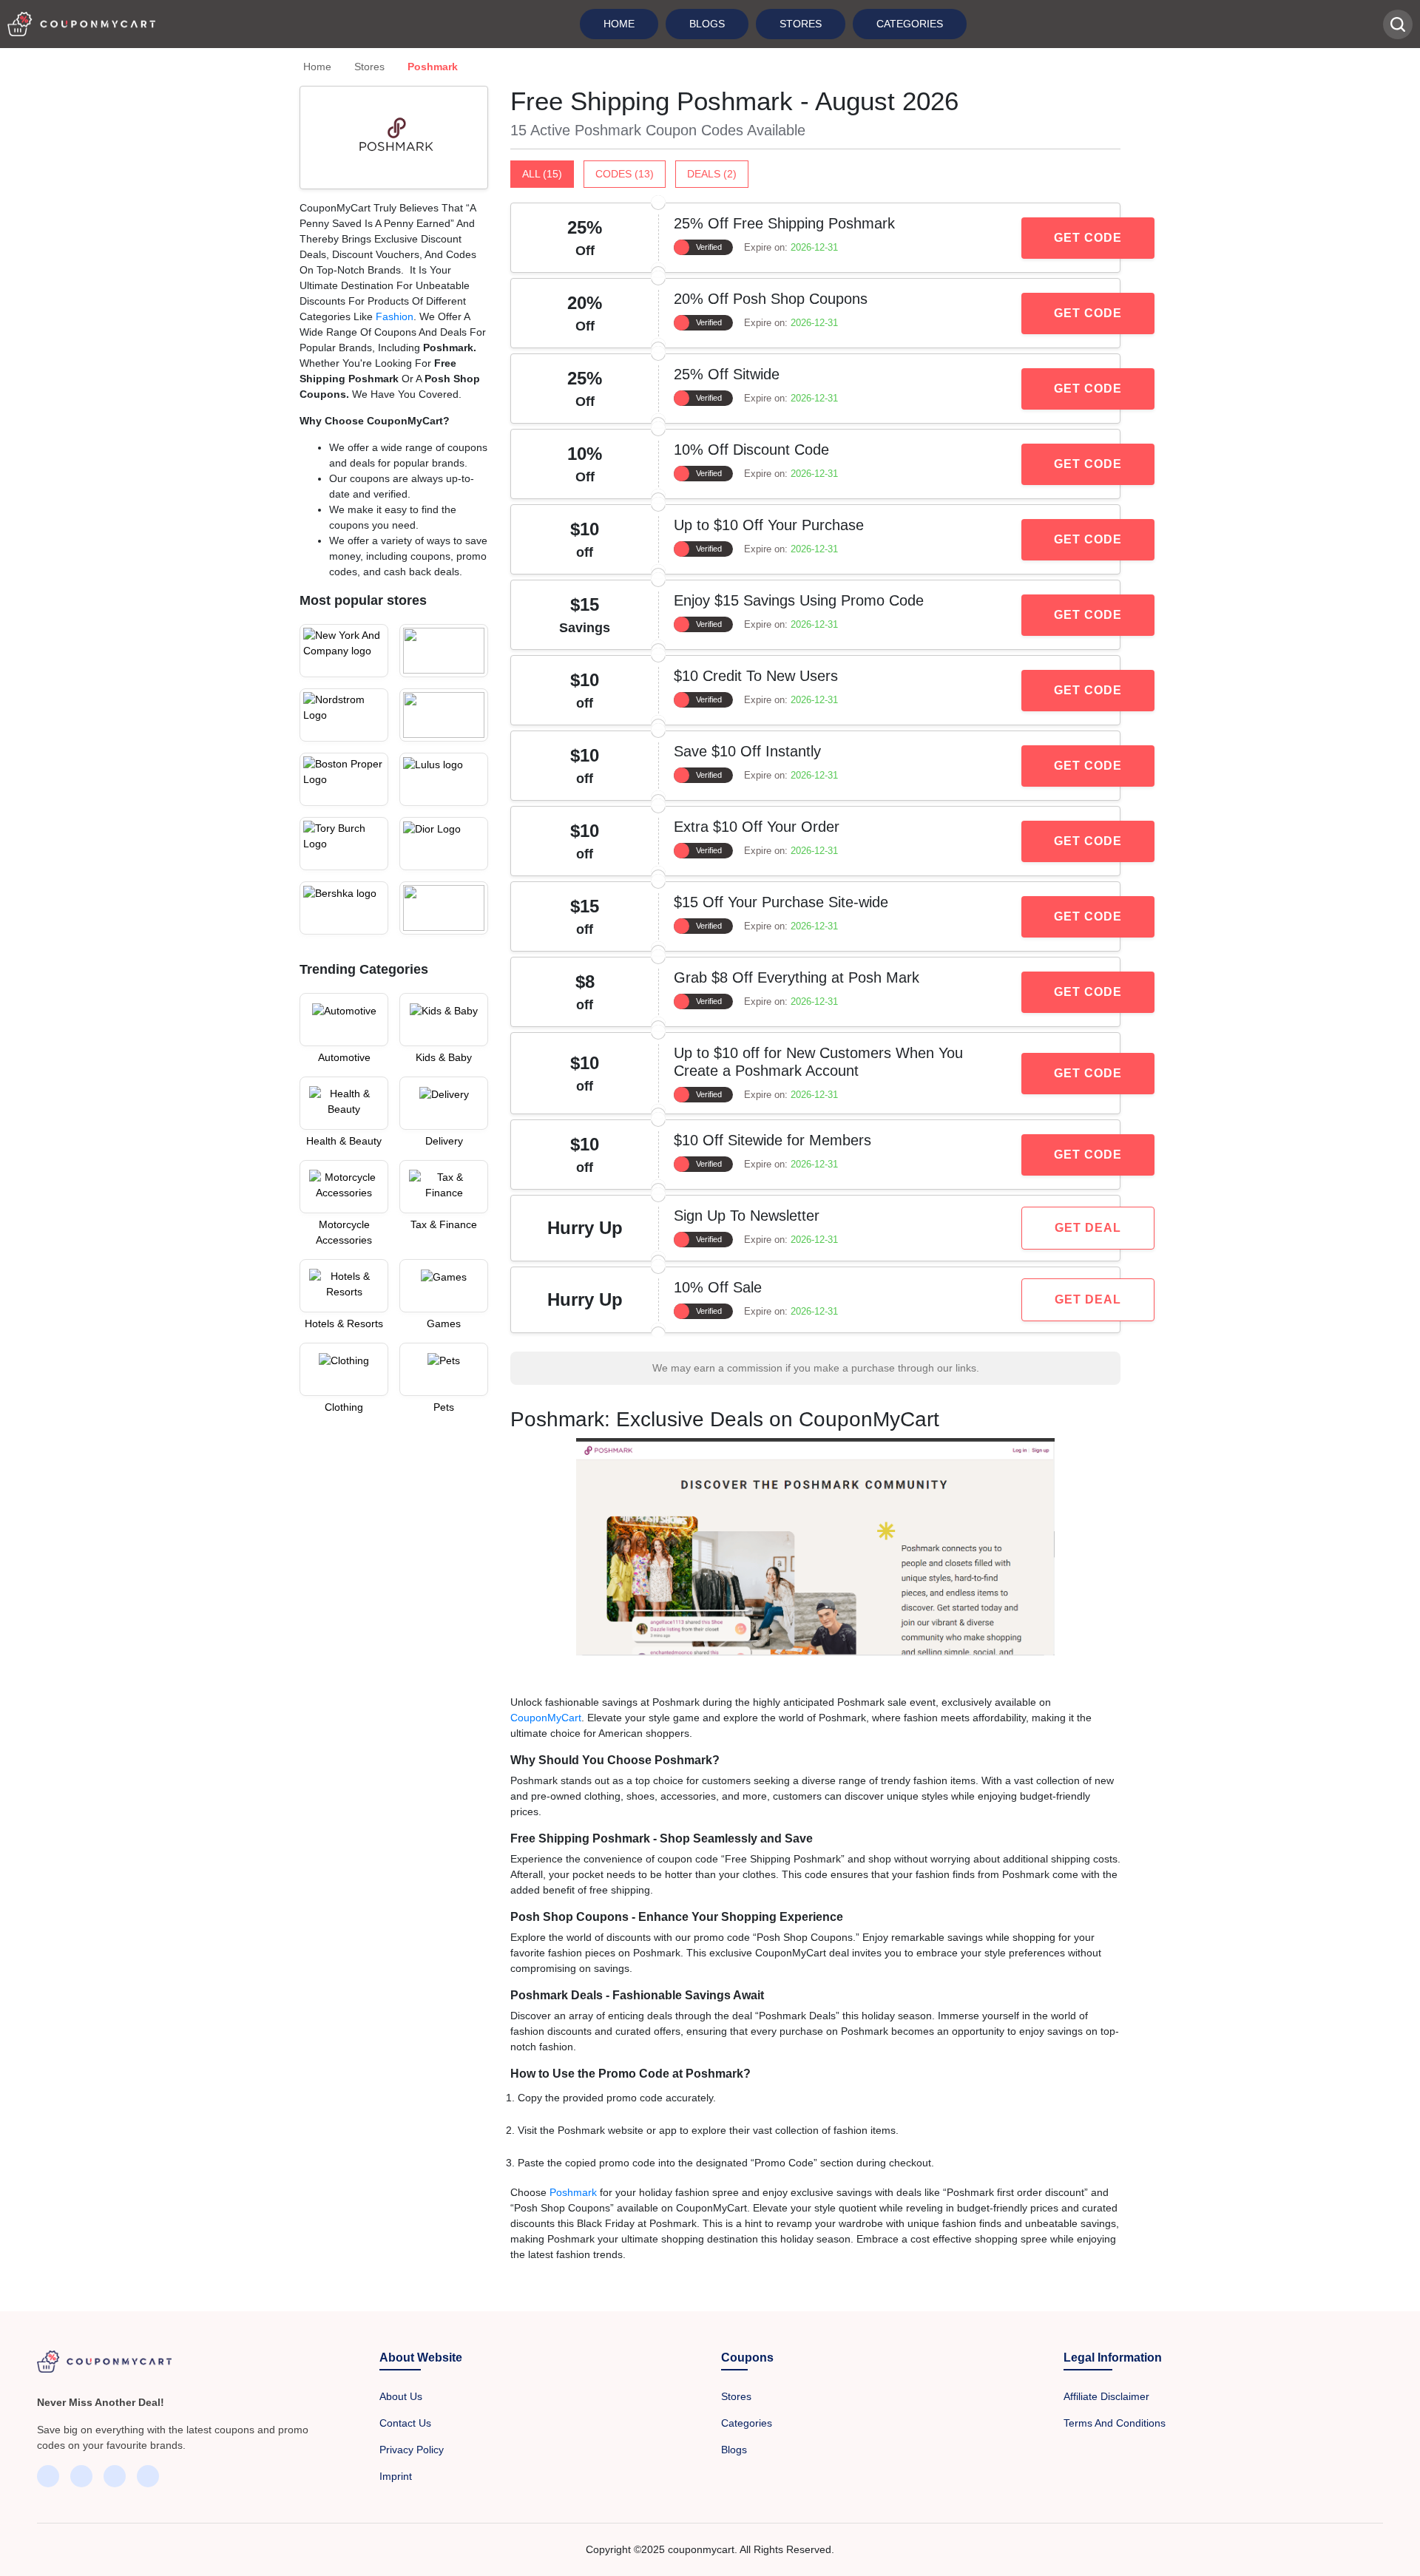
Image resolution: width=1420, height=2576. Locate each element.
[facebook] (48, 2476)
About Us (401, 2396)
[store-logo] (344, 651)
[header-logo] (81, 24)
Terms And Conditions (1115, 2423)
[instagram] (115, 2476)
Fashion (395, 316)
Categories (910, 24)
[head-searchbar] (1398, 24)
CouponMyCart (546, 1718)
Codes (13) (625, 174)
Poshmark (575, 2192)
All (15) (542, 174)
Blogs (707, 24)
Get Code (1088, 238)
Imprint (396, 2476)
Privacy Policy (412, 2450)
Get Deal (1088, 1228)
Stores (801, 24)
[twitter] (81, 2476)
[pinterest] (148, 2476)
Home (619, 24)
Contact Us (405, 2423)
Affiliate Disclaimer (1106, 2396)
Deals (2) (712, 174)
